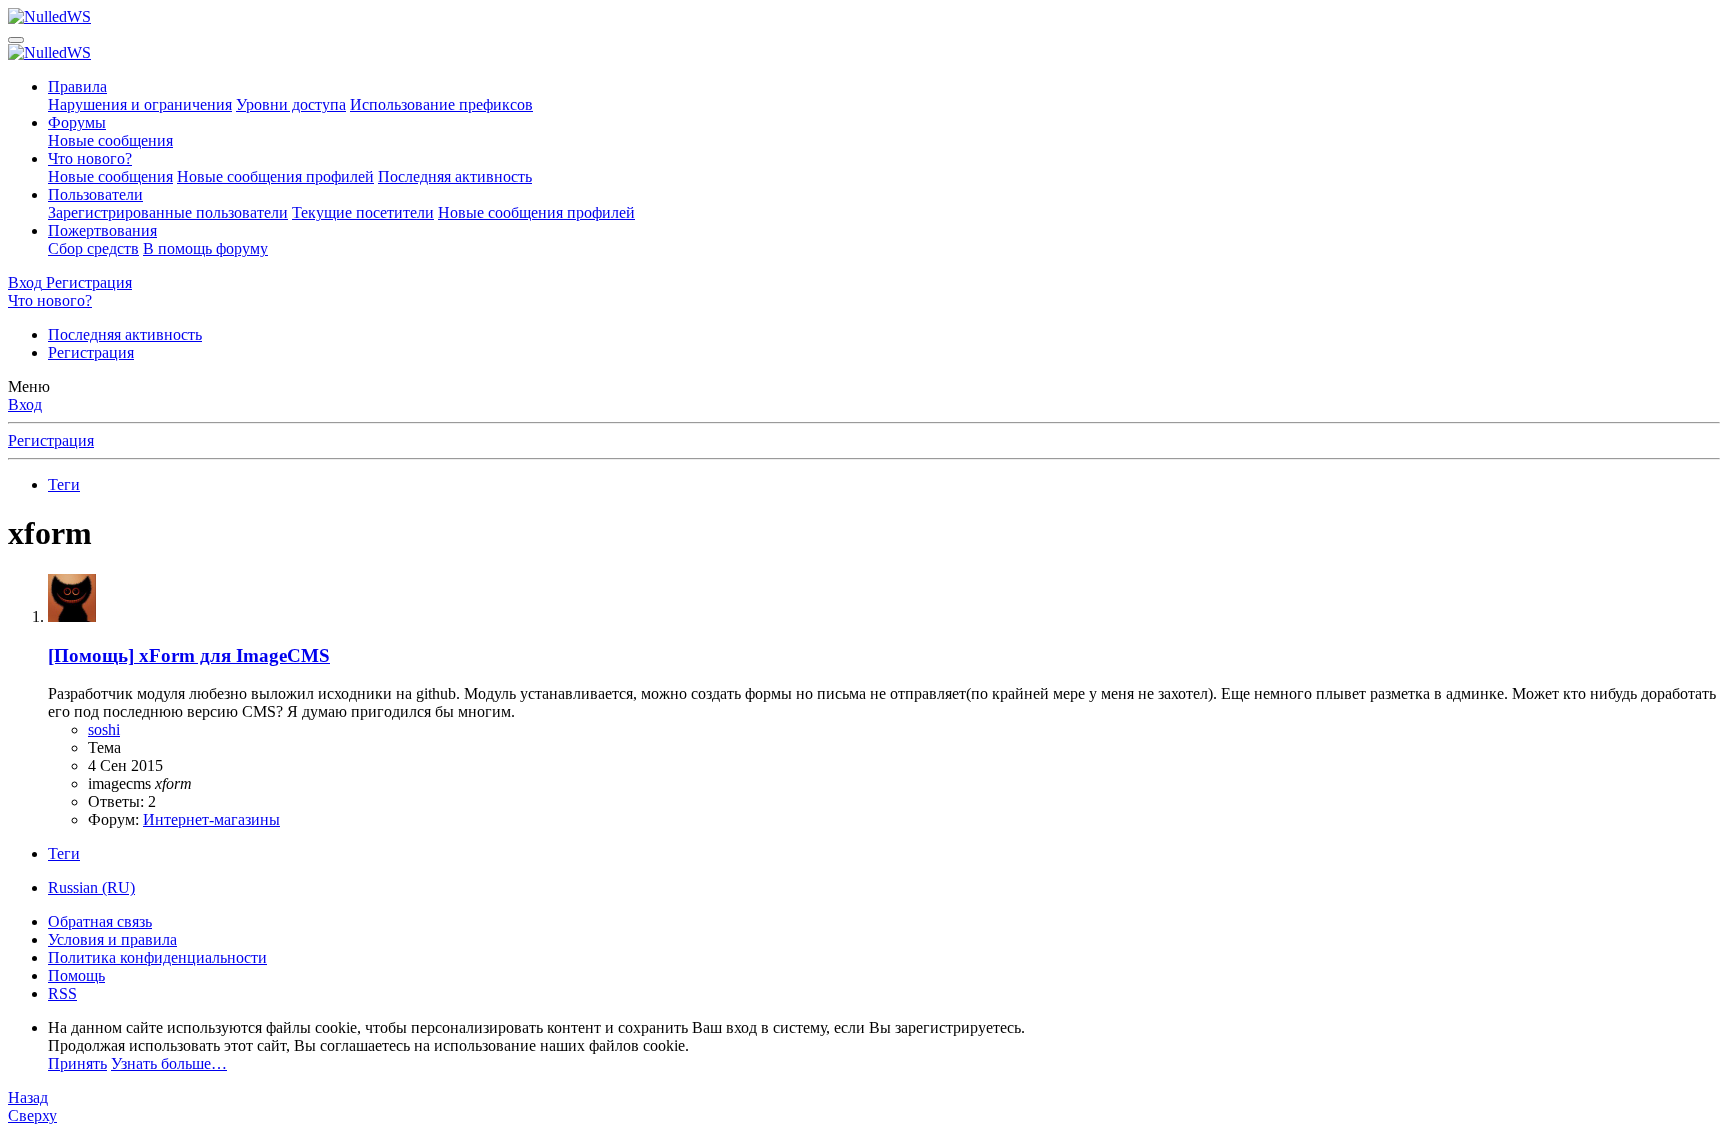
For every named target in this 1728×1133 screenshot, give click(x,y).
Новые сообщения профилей (275, 176)
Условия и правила (112, 939)
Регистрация (91, 352)
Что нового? (90, 158)
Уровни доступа (291, 104)
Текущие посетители (363, 212)
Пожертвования (102, 230)
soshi (104, 729)
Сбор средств (93, 248)
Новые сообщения (110, 140)
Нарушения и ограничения (140, 104)
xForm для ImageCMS (189, 655)
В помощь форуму (205, 248)
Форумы (77, 122)
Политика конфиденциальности (157, 957)
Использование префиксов (441, 104)
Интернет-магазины (211, 819)
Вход (25, 404)
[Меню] (16, 40)
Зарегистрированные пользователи (168, 212)
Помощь (76, 975)
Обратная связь (100, 921)
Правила (77, 86)
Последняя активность (455, 176)
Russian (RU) (91, 887)
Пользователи (95, 194)
